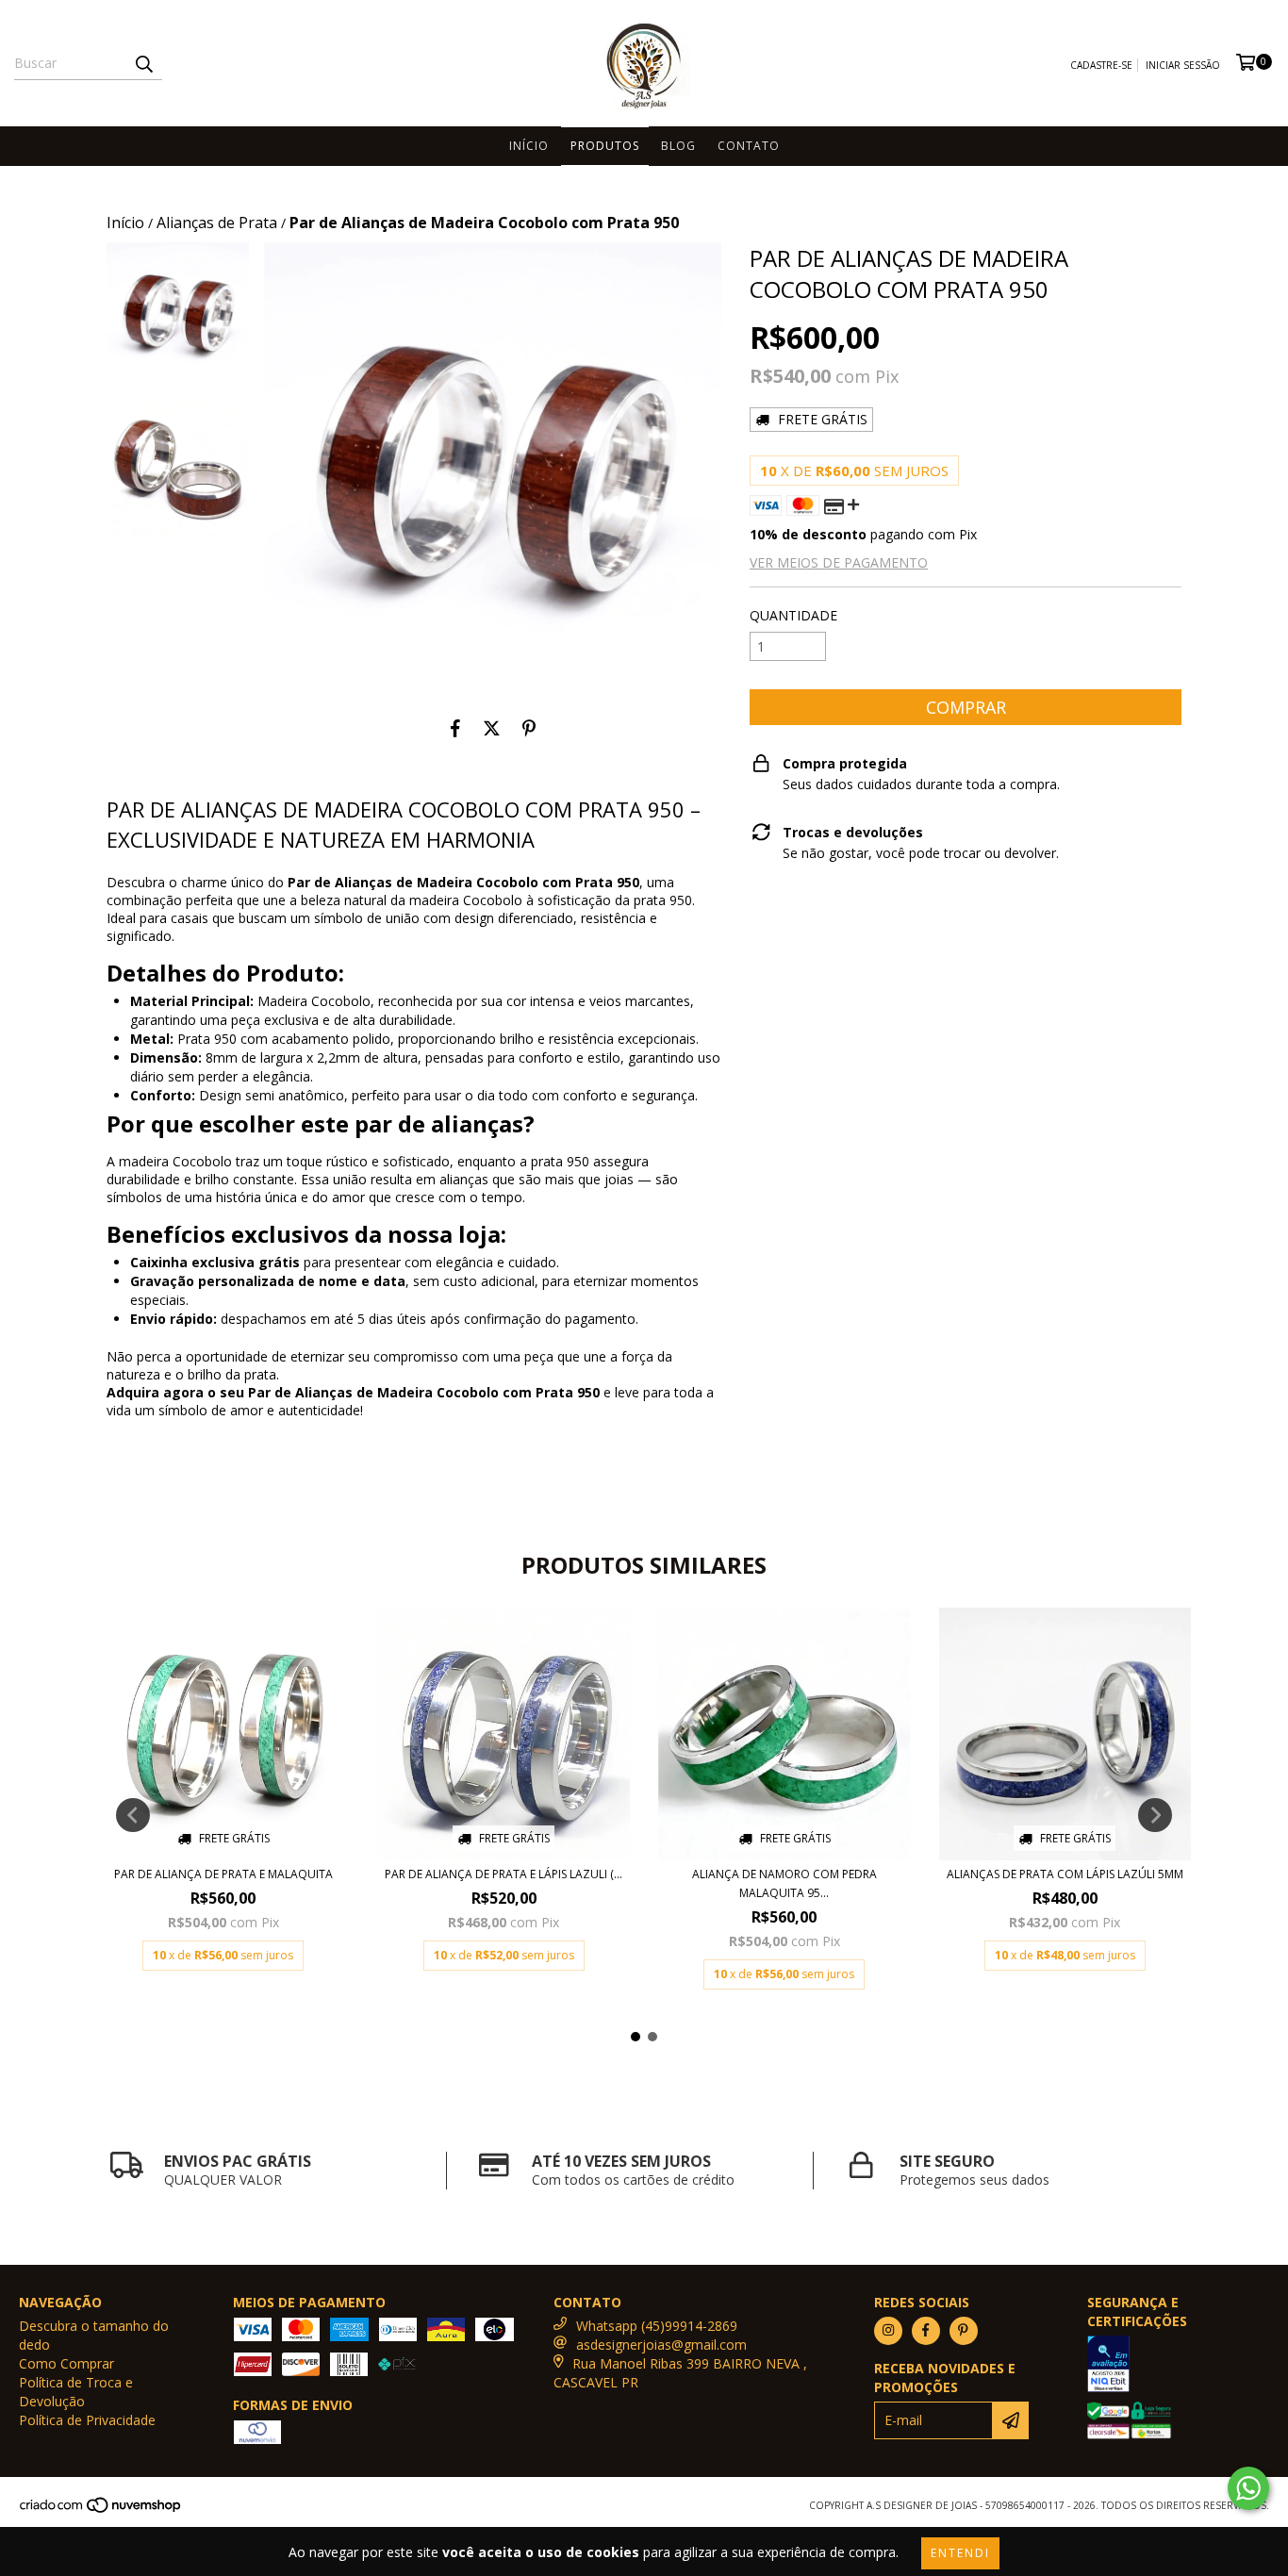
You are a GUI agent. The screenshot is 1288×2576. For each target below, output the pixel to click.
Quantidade (793, 615)
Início (529, 146)
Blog (678, 146)
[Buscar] (143, 63)
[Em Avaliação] (1178, 2366)
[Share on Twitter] (492, 728)
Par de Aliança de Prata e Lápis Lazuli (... (504, 1874)
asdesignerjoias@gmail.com (661, 2345)
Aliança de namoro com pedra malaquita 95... (784, 1883)
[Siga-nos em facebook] (926, 2331)
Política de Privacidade (87, 2420)
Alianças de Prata (217, 223)
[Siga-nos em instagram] (888, 2331)
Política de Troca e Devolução (76, 2392)
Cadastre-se (1101, 65)
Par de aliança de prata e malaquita (223, 1874)
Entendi (960, 2553)
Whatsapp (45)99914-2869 (657, 2326)
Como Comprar (66, 2363)
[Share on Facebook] (455, 728)
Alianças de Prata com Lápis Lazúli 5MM (1065, 1874)
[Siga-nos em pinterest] (964, 2331)
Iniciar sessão (1183, 65)
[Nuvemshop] (101, 2510)
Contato (749, 146)
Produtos (605, 146)
